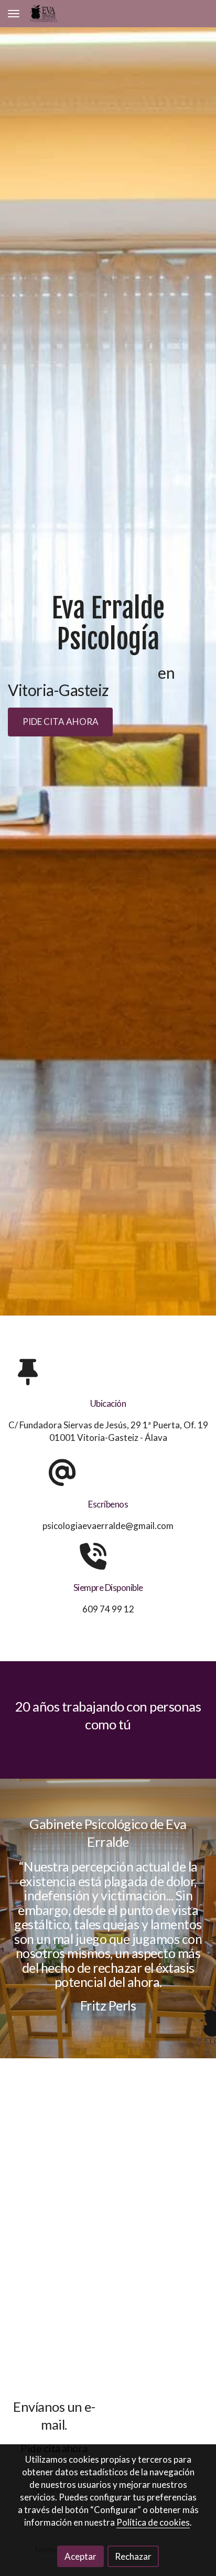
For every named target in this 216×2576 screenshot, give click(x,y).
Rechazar (133, 2556)
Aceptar (80, 2556)
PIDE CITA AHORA (61, 722)
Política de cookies (153, 2522)
